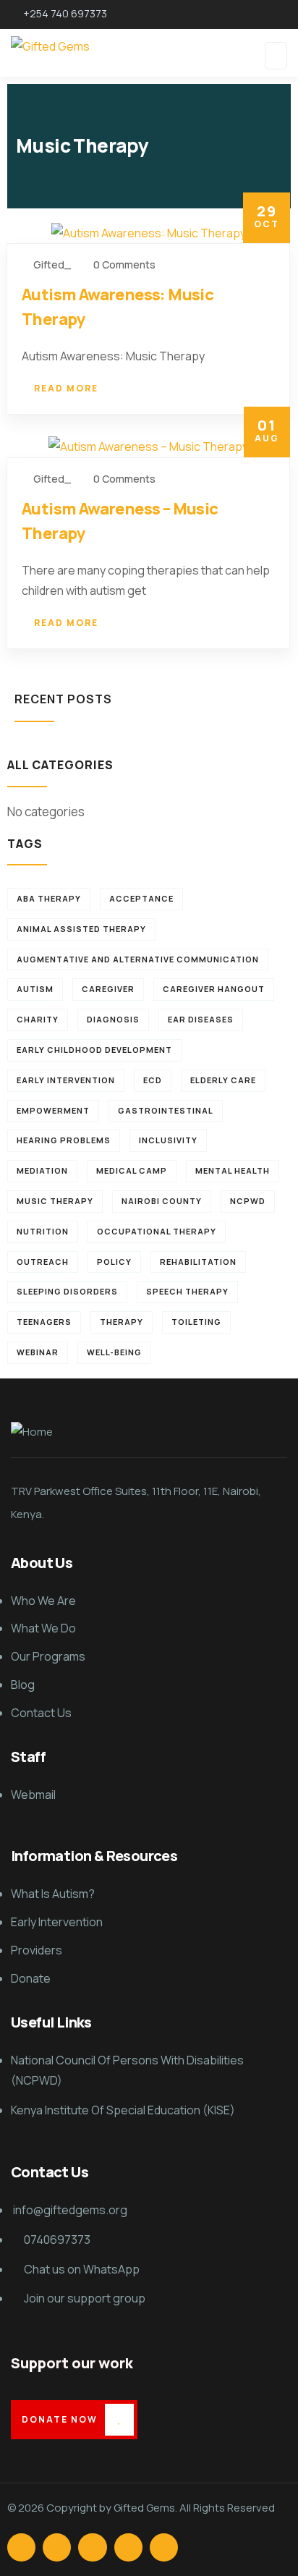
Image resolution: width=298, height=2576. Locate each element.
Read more (66, 388)
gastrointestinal (166, 1110)
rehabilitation (198, 1262)
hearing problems (64, 1140)
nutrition (43, 1231)
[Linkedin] (128, 2547)
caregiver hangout (214, 989)
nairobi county (162, 1201)
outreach (43, 1262)
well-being (114, 1352)
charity (38, 1019)
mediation (42, 1170)
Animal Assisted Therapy (81, 929)
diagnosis (113, 1019)
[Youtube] (164, 2547)
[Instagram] (92, 2547)
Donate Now (60, 2419)
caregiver (108, 989)
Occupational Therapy (157, 1231)
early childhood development (94, 1050)
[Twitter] (57, 2547)
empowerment (53, 1110)
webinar (38, 1352)
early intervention (66, 1080)
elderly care (223, 1080)
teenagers (44, 1322)
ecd (153, 1080)
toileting (196, 1322)
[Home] (32, 1432)
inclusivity (168, 1140)
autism (35, 989)
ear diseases (201, 1019)
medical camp (132, 1170)
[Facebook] (21, 2547)
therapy (122, 1322)
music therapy (55, 1201)
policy (114, 1262)
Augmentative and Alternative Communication (138, 959)
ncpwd (248, 1201)
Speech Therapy (187, 1291)
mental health (233, 1170)
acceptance (141, 898)
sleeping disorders (67, 1291)
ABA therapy (49, 898)
